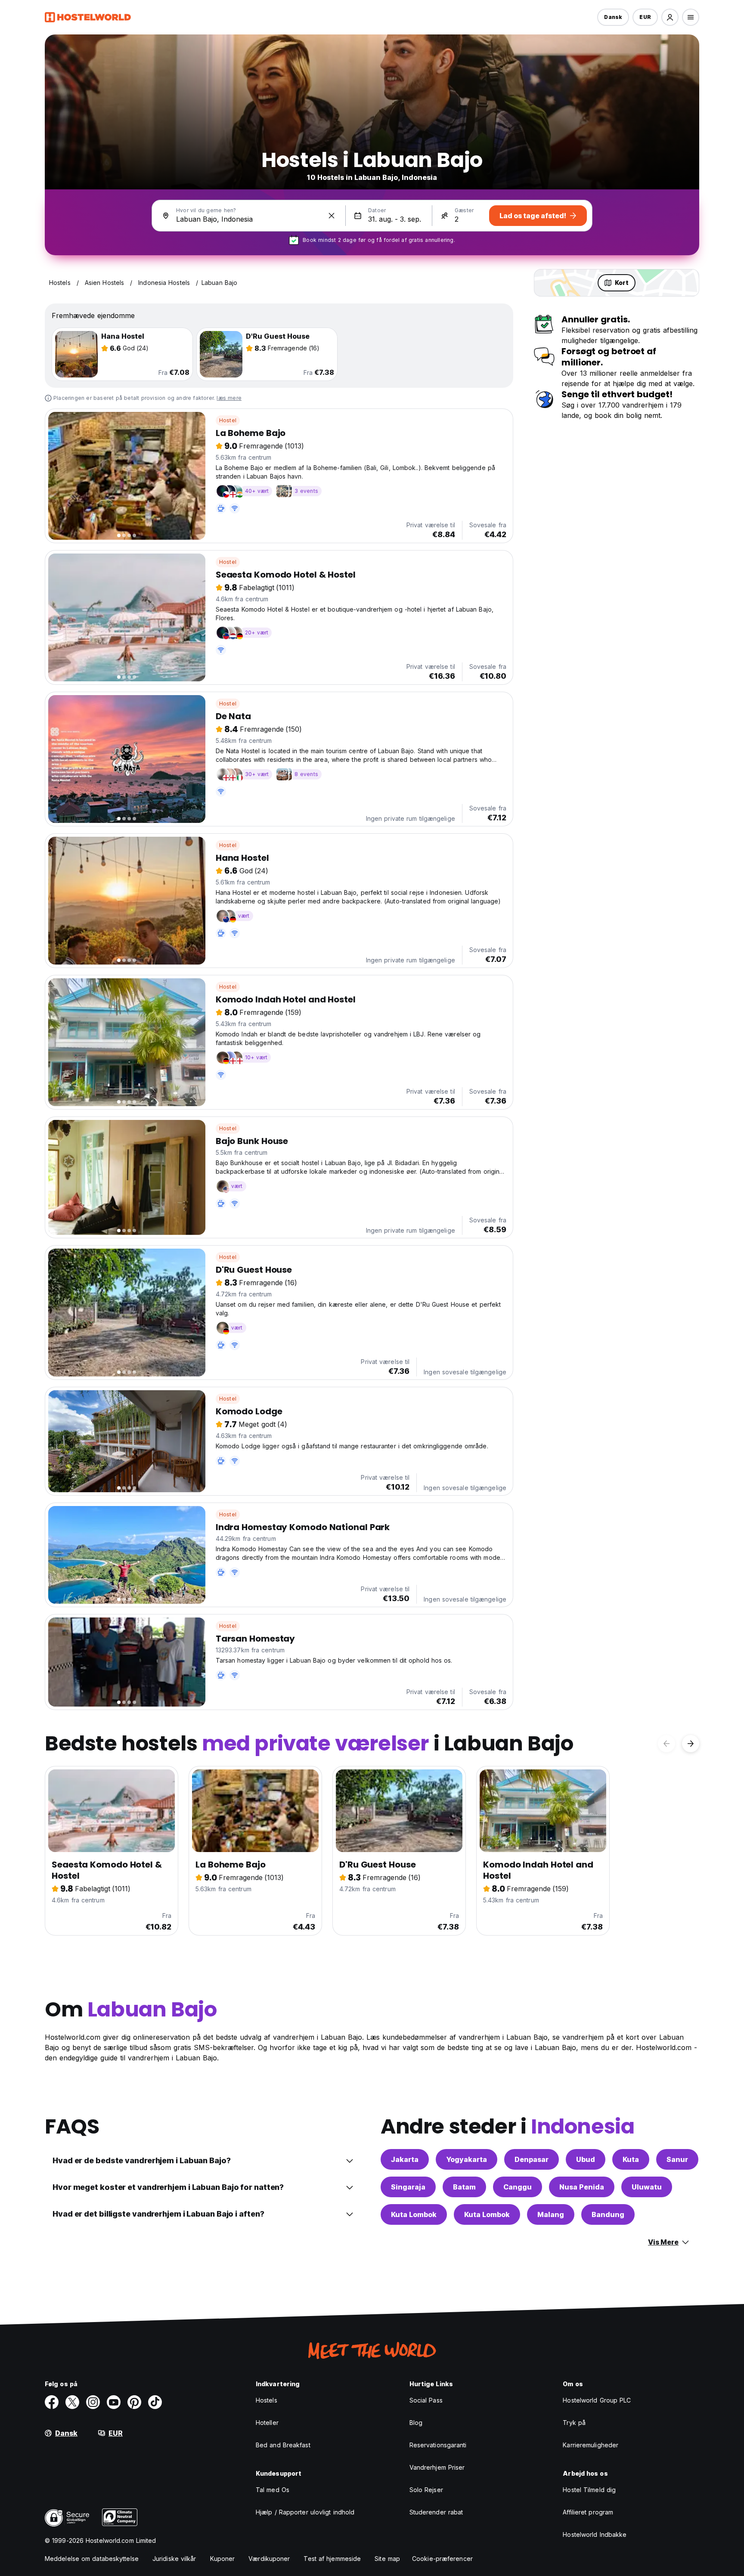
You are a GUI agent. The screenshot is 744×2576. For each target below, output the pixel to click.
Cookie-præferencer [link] (442, 2559)
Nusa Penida (582, 2187)
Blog (416, 2423)
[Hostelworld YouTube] (114, 2402)
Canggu (518, 2187)
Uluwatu (647, 2187)
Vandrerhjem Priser (437, 2467)
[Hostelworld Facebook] (52, 2402)
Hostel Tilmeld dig (589, 2490)
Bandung (608, 2214)
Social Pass (426, 2400)
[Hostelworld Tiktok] (155, 2402)
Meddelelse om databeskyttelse (92, 2559)
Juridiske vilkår (174, 2559)
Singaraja (408, 2187)
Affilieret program (588, 2512)
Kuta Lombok (414, 2214)
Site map (387, 2559)
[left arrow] (666, 1744)
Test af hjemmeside (332, 2559)
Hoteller (267, 2423)
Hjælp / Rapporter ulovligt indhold (305, 2512)
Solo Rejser (426, 2490)
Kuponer (223, 2559)
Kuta (631, 2159)
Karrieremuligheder (591, 2445)
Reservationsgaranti (438, 2445)
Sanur (677, 2159)
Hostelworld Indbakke (595, 2534)
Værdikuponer (269, 2559)
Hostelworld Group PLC (597, 2400)
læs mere (229, 398)
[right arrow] (691, 1744)
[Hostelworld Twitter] (72, 2402)
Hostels (267, 2400)
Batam (464, 2187)
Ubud (586, 2159)
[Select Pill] (670, 17)
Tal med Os (273, 2490)
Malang (551, 2214)
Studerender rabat (436, 2512)
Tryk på (574, 2423)
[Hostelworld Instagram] (93, 2402)
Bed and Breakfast (283, 2445)
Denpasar (532, 2159)
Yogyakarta (467, 2159)
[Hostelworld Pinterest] (134, 2402)
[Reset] (332, 216)
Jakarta (405, 2159)
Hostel (228, 420)
